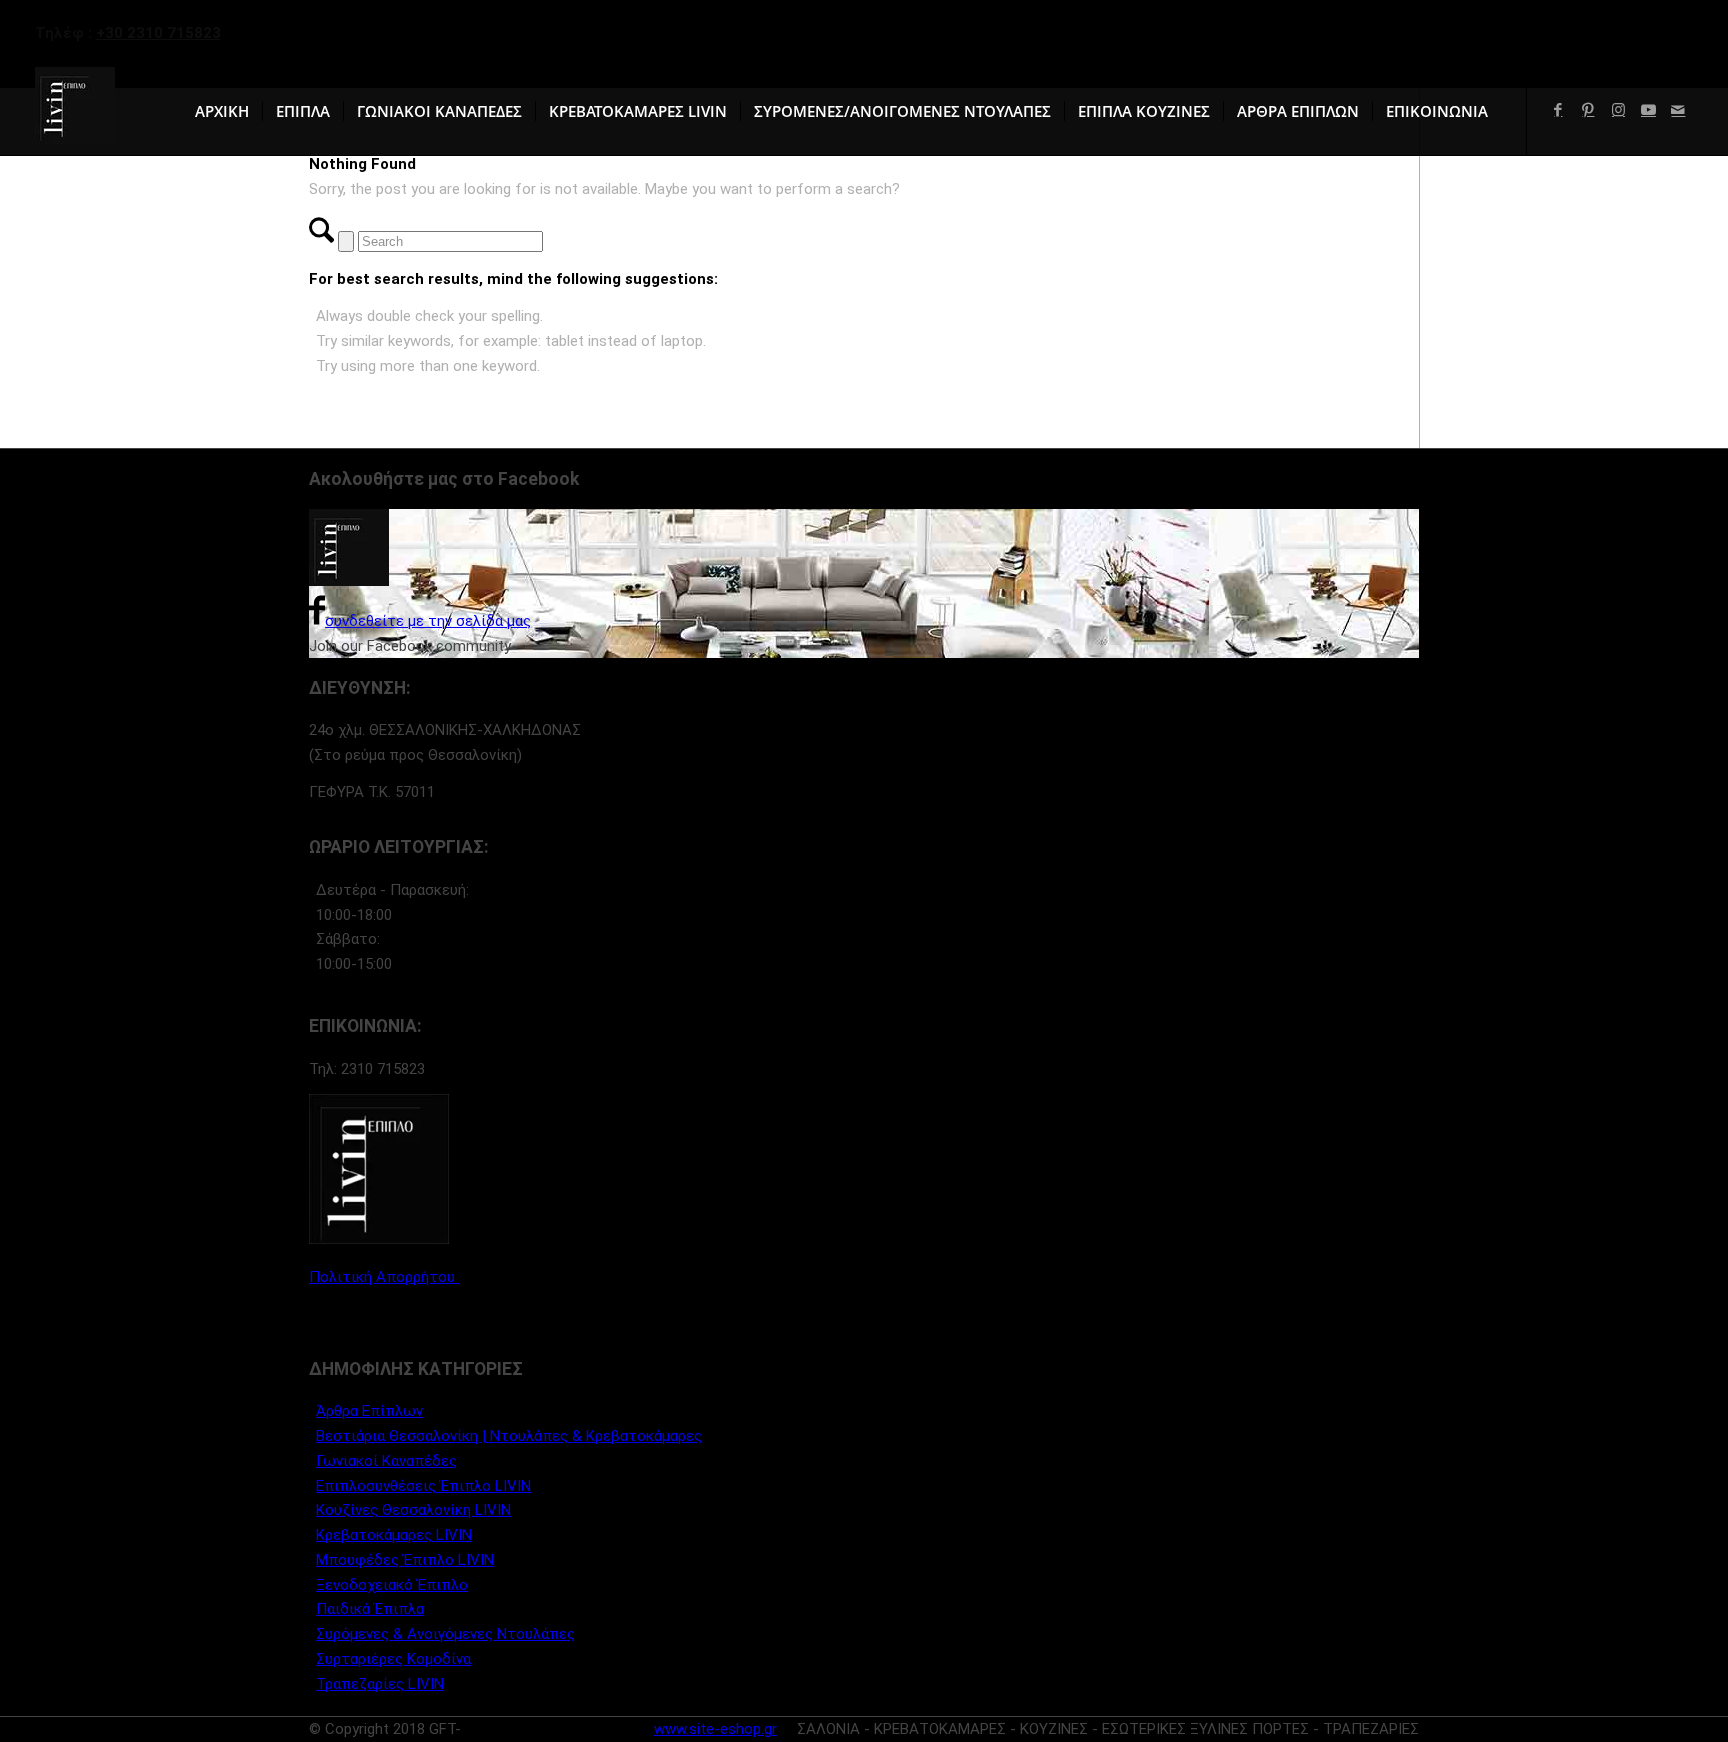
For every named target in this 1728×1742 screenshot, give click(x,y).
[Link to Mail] (1678, 110)
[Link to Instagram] (1618, 110)
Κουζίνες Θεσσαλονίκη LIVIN (413, 1510)
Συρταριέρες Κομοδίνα (393, 1659)
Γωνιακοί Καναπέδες (386, 1461)
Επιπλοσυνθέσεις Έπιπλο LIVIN (423, 1486)
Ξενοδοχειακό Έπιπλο (392, 1585)
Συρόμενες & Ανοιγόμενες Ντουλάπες (445, 1634)
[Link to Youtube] (1648, 110)
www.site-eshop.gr (715, 1729)
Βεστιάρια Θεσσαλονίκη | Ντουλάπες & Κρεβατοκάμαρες (509, 1436)
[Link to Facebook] (1558, 110)
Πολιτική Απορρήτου (384, 1277)
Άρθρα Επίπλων (369, 1411)
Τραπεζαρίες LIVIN (380, 1684)
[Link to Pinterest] (1588, 110)
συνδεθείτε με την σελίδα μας (428, 621)
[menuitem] (222, 111)
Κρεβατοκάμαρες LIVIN (394, 1535)
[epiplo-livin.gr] (75, 111)
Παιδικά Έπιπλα (370, 1609)
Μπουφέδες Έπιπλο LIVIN (405, 1560)
